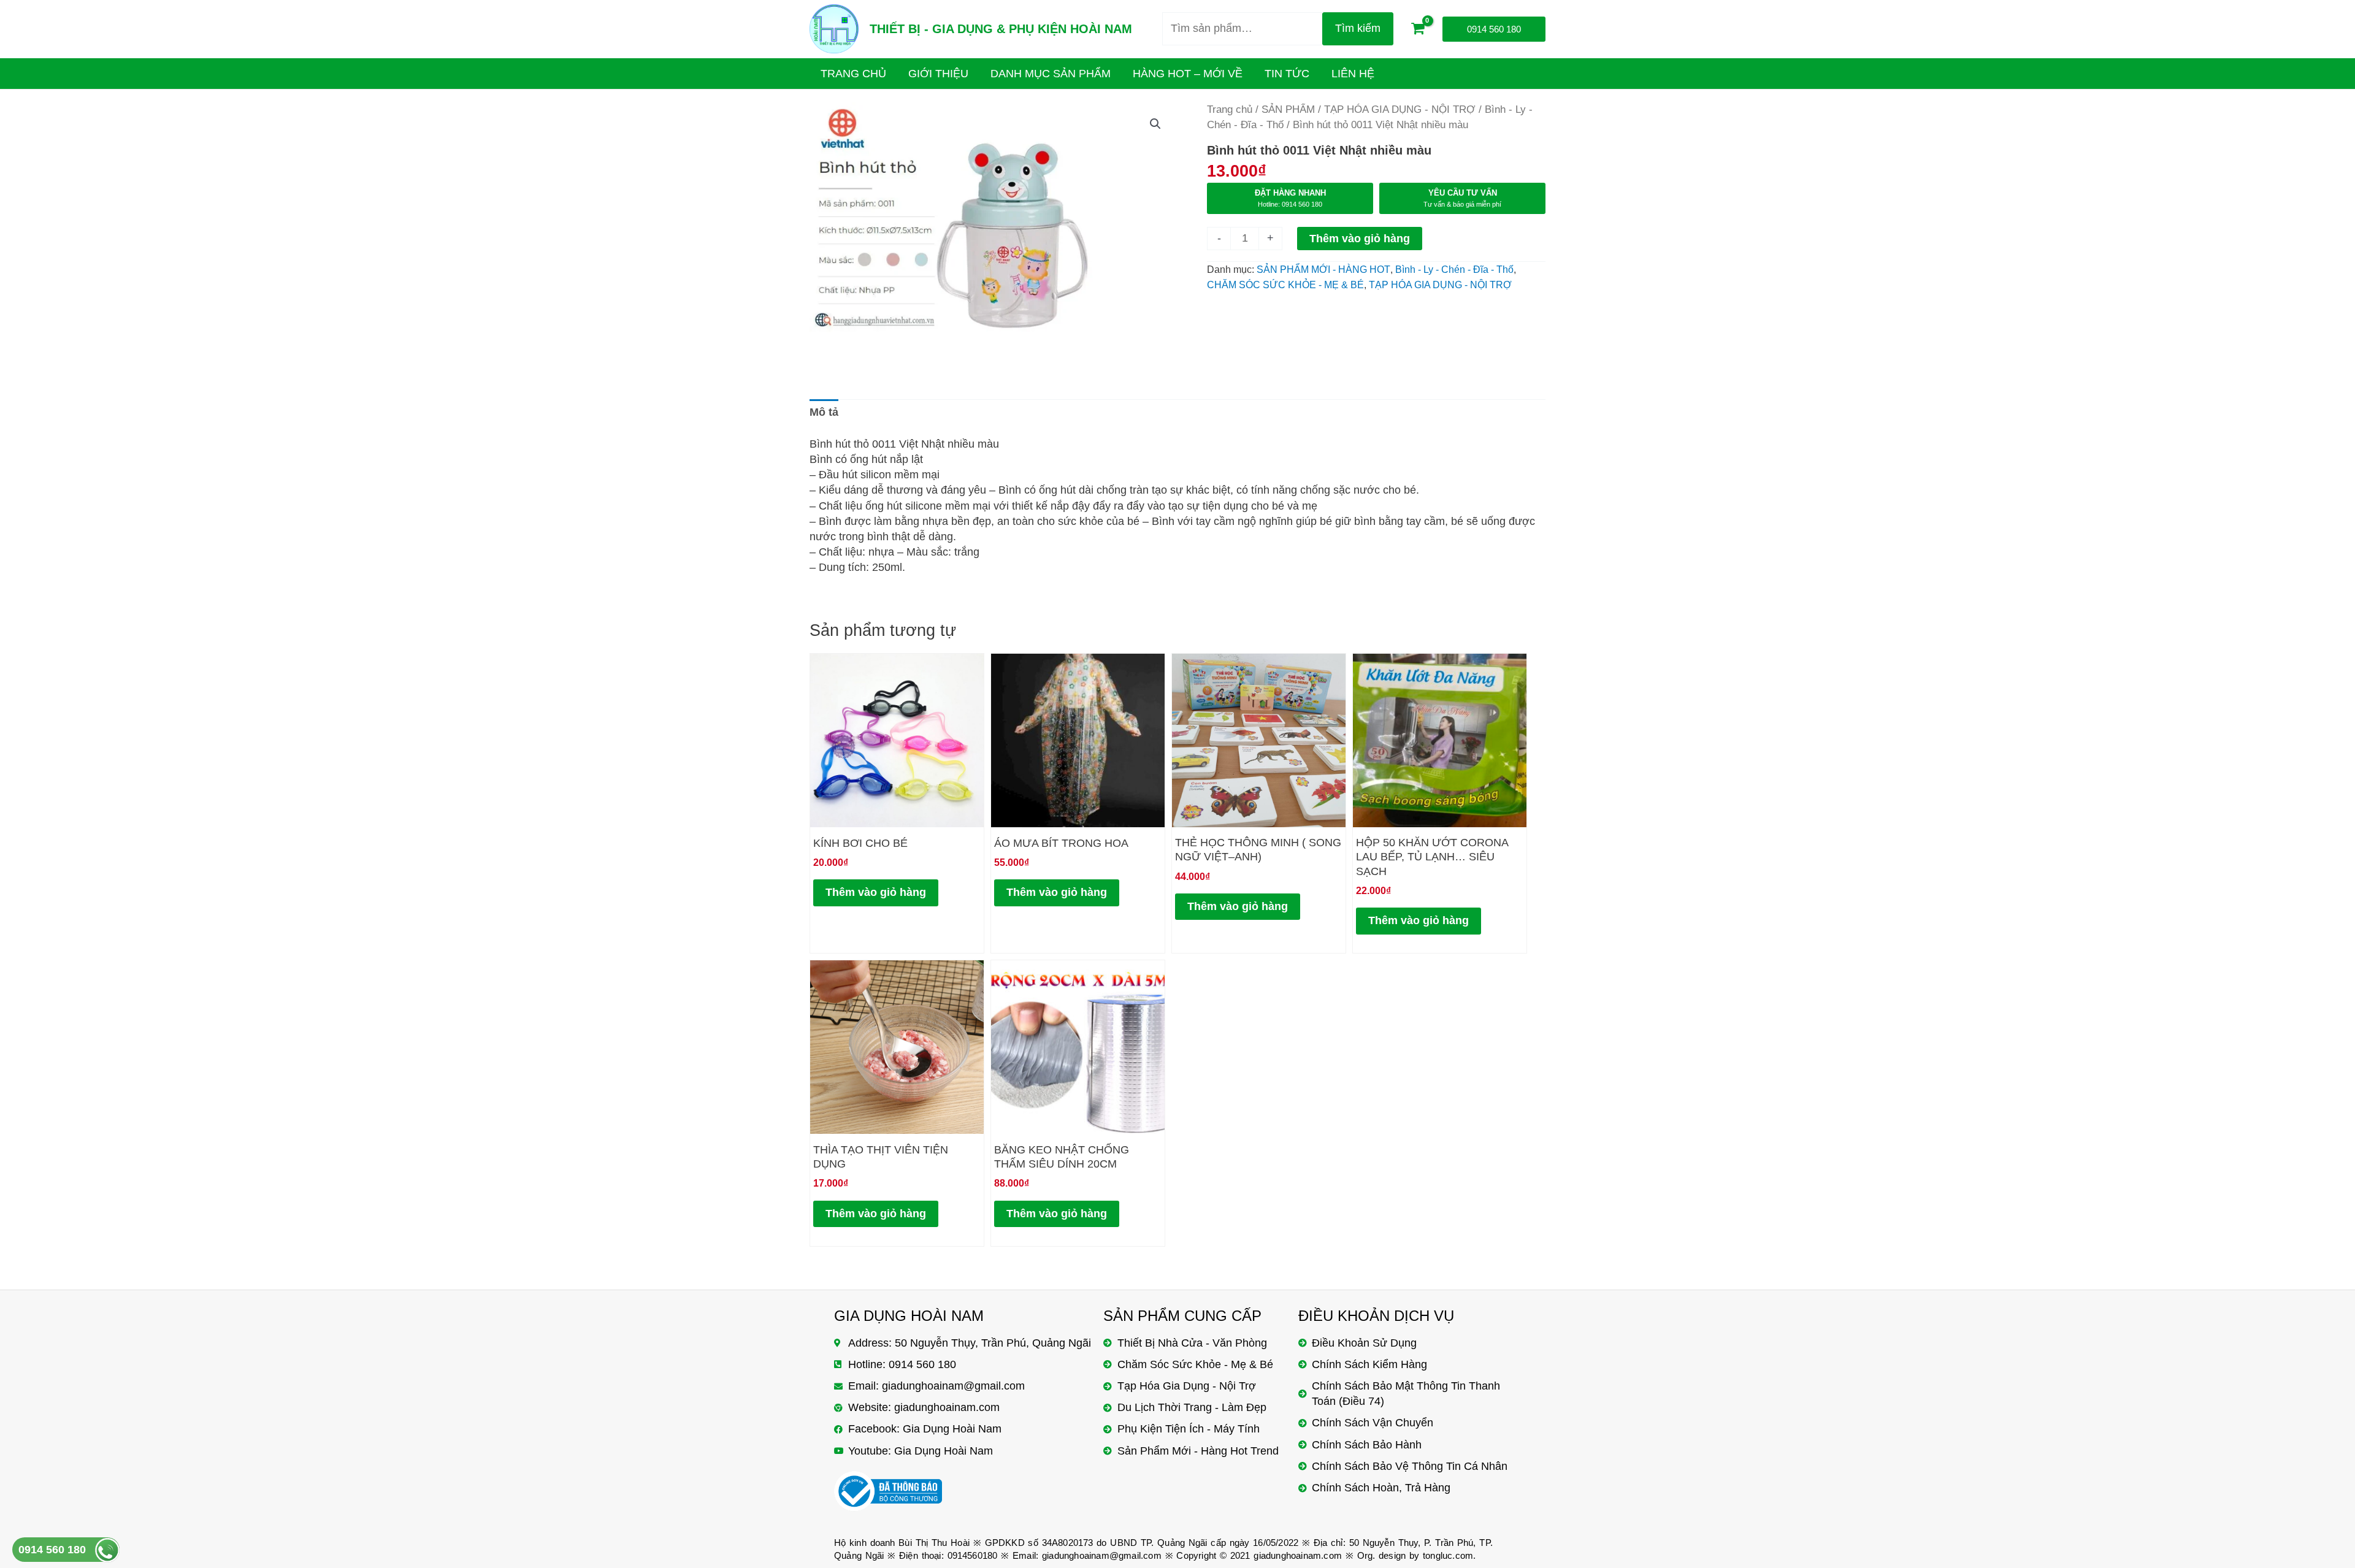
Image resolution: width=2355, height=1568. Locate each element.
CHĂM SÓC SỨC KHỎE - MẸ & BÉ (1285, 285)
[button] (1155, 124)
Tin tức (1287, 74)
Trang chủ (1230, 109)
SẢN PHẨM (1288, 109)
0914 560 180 (52, 1550)
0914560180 (973, 1555)
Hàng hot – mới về (1188, 74)
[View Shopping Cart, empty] (1418, 29)
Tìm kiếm (1358, 28)
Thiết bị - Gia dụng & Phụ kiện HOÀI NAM (1001, 29)
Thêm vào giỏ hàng (1360, 239)
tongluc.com (1448, 1555)
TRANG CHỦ (853, 74)
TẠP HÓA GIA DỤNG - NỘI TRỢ (1400, 109)
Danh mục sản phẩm (1051, 74)
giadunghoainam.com (1298, 1555)
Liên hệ (1353, 74)
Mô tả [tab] (824, 412)
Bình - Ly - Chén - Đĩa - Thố (1454, 269)
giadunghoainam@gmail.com (1102, 1555)
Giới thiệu (938, 74)
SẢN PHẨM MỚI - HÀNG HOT (1323, 269)
